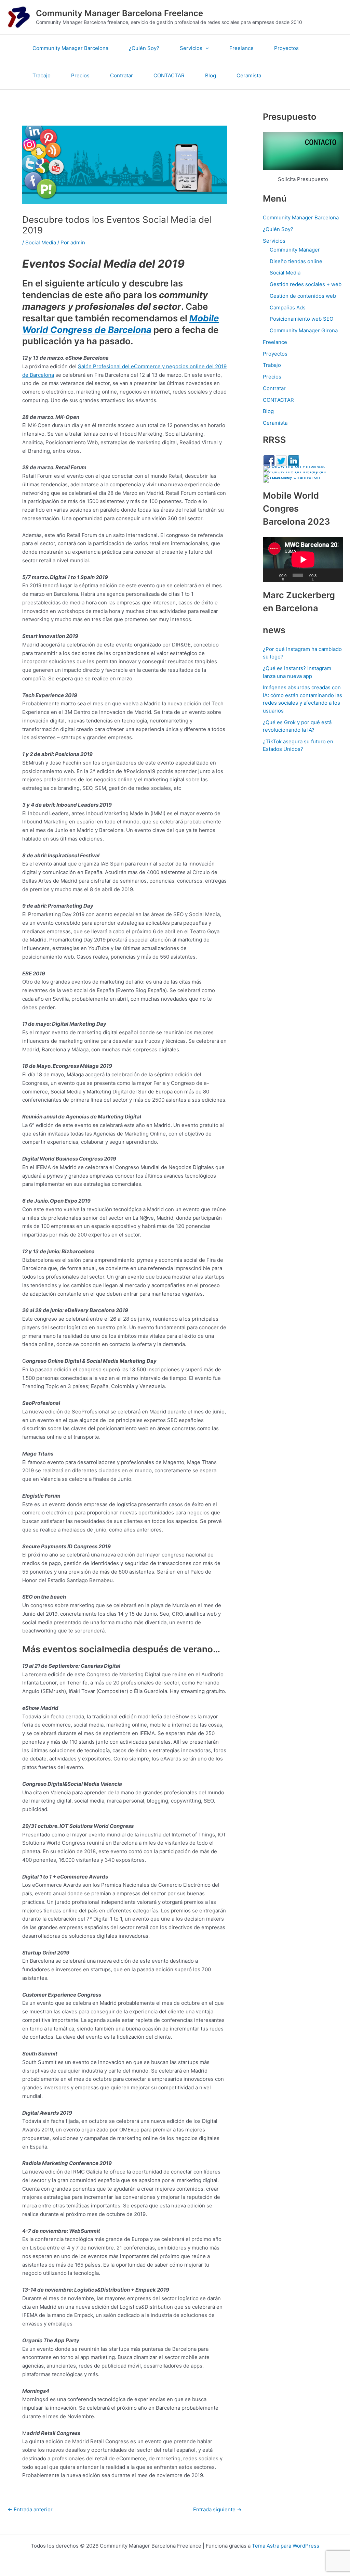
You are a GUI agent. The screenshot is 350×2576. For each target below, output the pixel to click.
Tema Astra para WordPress (286, 2546)
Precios (80, 75)
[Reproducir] (272, 575)
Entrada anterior (30, 2509)
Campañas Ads (288, 307)
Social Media (41, 242)
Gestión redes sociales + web (306, 284)
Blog (211, 75)
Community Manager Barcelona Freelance (119, 13)
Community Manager (295, 250)
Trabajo (42, 75)
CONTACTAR (169, 75)
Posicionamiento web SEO (301, 319)
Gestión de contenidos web (303, 296)
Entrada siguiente (217, 2509)
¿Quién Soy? (144, 48)
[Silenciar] (325, 575)
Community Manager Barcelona (70, 48)
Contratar (122, 75)
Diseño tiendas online (296, 261)
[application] (206, 48)
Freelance (241, 48)
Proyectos (286, 48)
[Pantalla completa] (335, 575)
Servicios (191, 48)
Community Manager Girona (304, 330)
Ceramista (249, 75)
